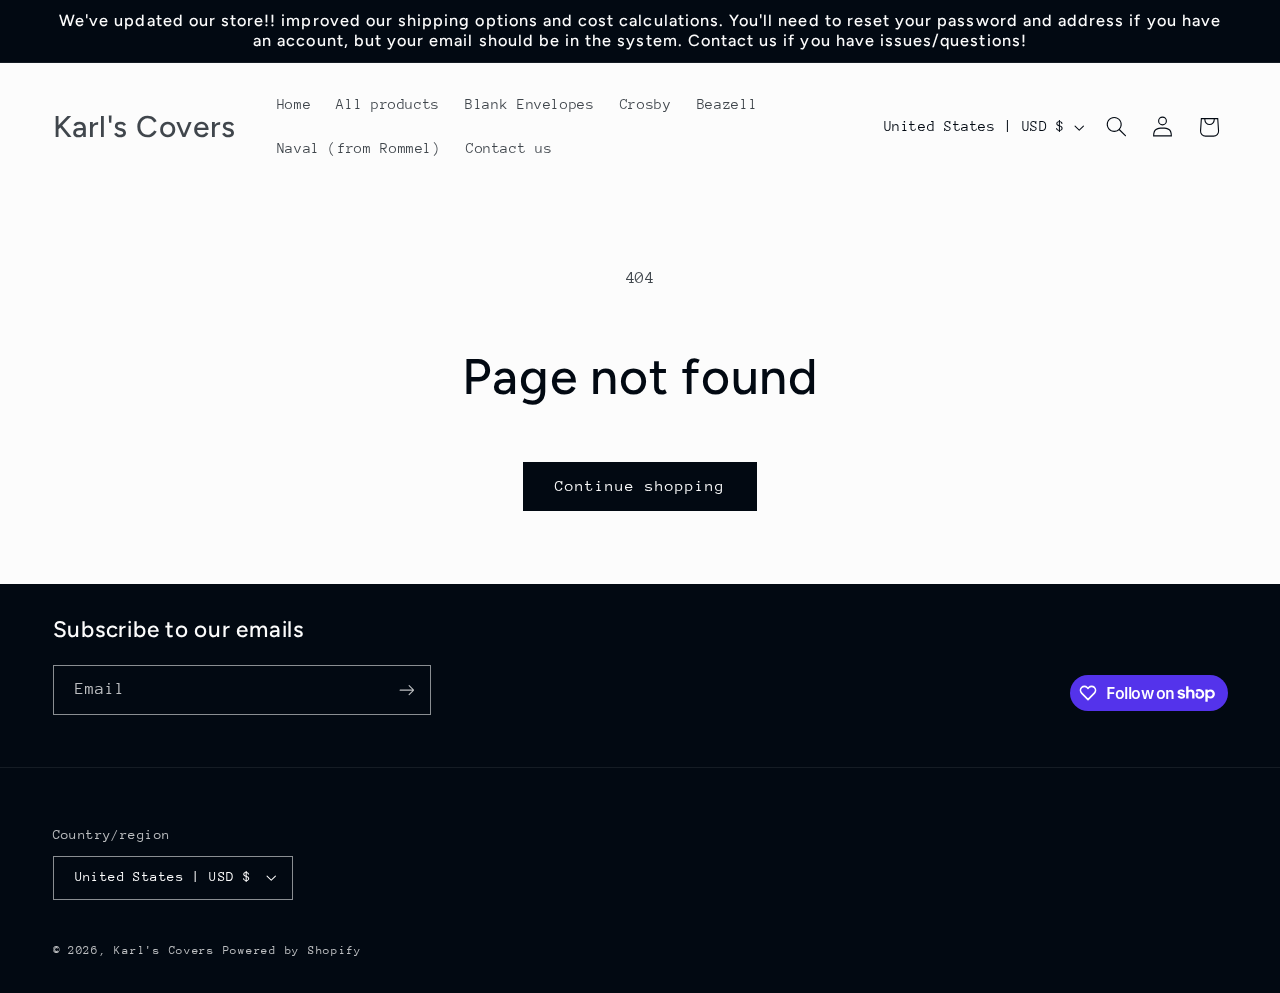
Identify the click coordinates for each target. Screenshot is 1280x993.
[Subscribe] (406, 689)
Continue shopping (640, 485)
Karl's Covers (164, 950)
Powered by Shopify (292, 950)
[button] (1116, 127)
